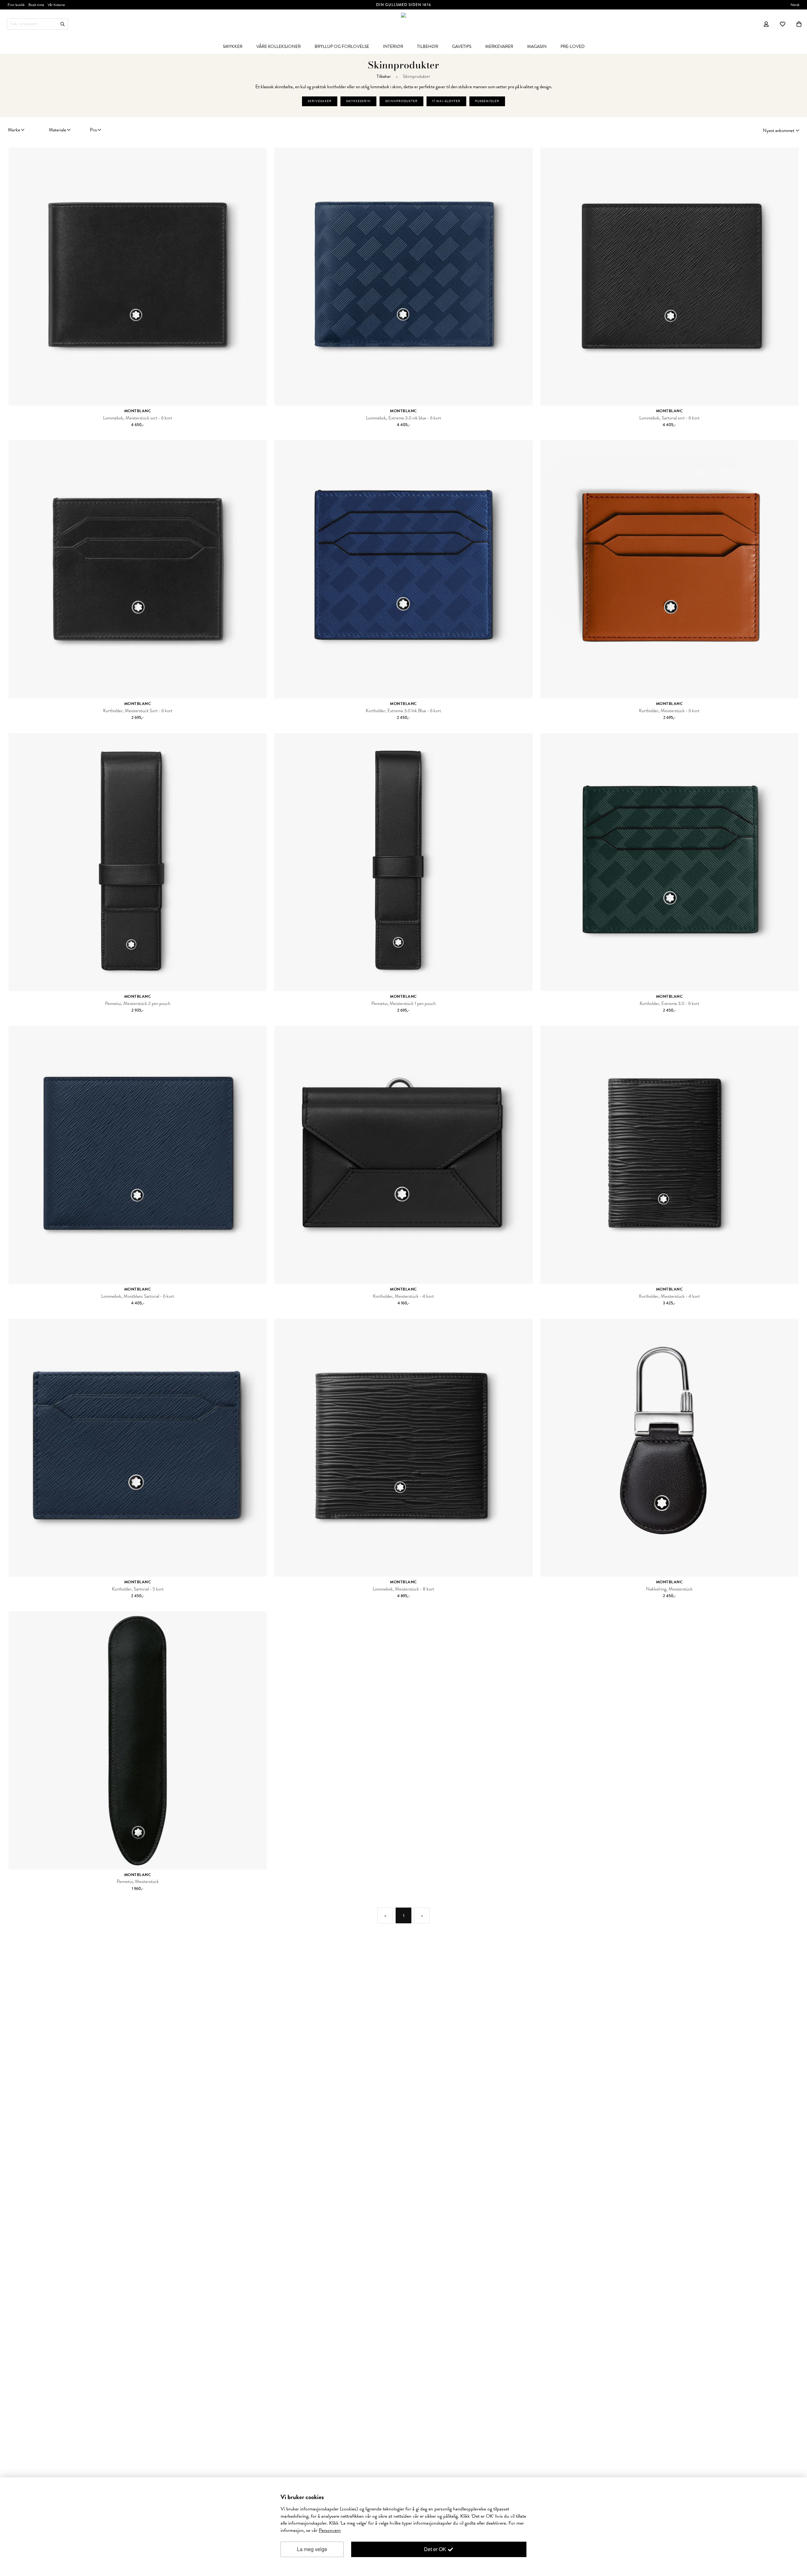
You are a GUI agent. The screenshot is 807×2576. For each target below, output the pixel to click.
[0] (799, 24)
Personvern (330, 2530)
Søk (63, 24)
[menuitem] (233, 46)
